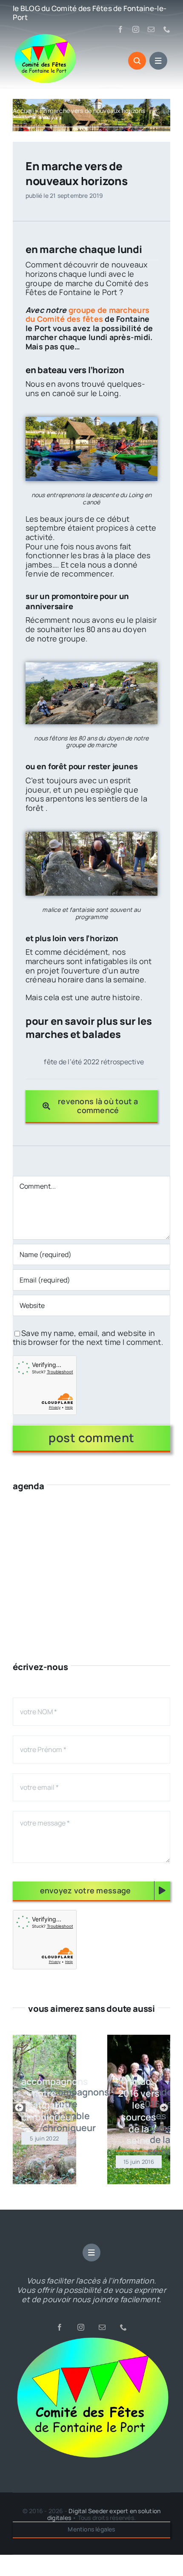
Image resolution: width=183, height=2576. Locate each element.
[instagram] (136, 29)
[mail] (151, 29)
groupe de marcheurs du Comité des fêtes (87, 315)
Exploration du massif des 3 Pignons (89, 1062)
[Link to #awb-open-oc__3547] (158, 61)
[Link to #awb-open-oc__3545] (137, 61)
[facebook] (120, 29)
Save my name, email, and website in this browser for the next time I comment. (88, 1338)
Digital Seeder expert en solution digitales (104, 2514)
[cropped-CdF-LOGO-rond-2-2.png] (91, 2340)
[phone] (167, 29)
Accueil (23, 111)
